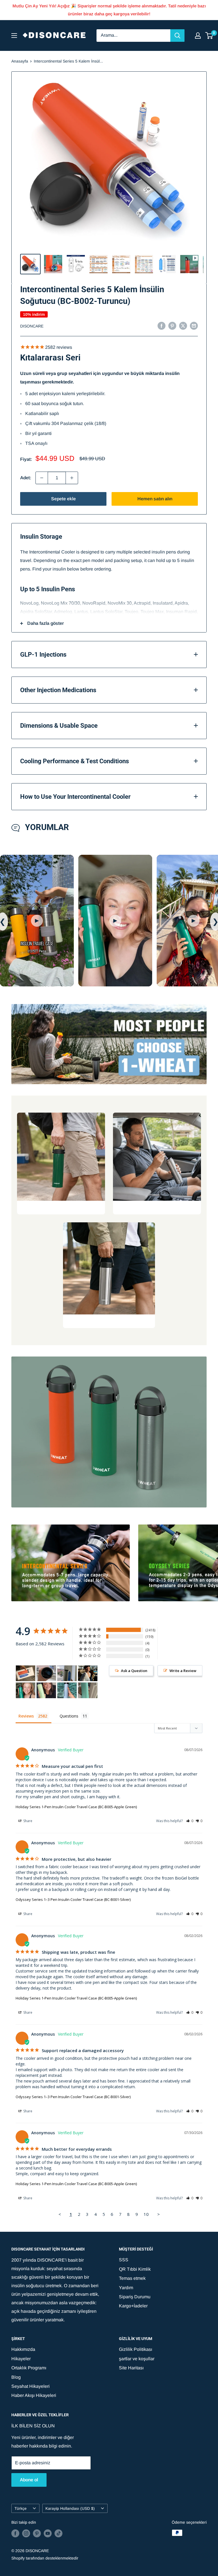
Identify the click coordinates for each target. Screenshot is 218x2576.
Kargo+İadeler (133, 2306)
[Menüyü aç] (14, 36)
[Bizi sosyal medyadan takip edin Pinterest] (37, 2533)
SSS (124, 2260)
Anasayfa (20, 61)
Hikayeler (21, 2359)
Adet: (26, 478)
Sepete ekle (63, 499)
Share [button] (27, 1821)
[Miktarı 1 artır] (72, 478)
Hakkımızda (23, 2349)
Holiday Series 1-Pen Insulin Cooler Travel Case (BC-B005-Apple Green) (76, 1807)
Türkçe (21, 2508)
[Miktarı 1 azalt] (42, 478)
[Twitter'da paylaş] (183, 325)
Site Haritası (131, 2368)
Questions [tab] (69, 1716)
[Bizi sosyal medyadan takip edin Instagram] (26, 2533)
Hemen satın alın (155, 499)
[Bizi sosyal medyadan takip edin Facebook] (15, 2533)
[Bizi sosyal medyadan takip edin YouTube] (48, 2533)
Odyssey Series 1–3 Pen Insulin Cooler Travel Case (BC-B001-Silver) (73, 1899)
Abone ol (29, 2480)
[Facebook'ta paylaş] (162, 325)
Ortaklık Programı (29, 2368)
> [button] (159, 2214)
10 (146, 2214)
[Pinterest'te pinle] (172, 325)
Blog (16, 2377)
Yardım (126, 2288)
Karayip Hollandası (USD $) (70, 2508)
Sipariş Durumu (135, 2297)
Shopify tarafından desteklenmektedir (45, 2558)
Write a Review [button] (183, 1671)
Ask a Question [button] (134, 1671)
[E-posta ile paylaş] (194, 325)
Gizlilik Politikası (136, 2349)
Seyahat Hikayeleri (31, 2386)
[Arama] (177, 36)
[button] (190, 1821)
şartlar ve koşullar (137, 2359)
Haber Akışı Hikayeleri (34, 2395)
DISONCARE (32, 326)
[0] (209, 36)
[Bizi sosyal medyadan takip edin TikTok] (58, 2533)
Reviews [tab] (26, 1716)
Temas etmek (132, 2278)
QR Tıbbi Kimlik (135, 2269)
